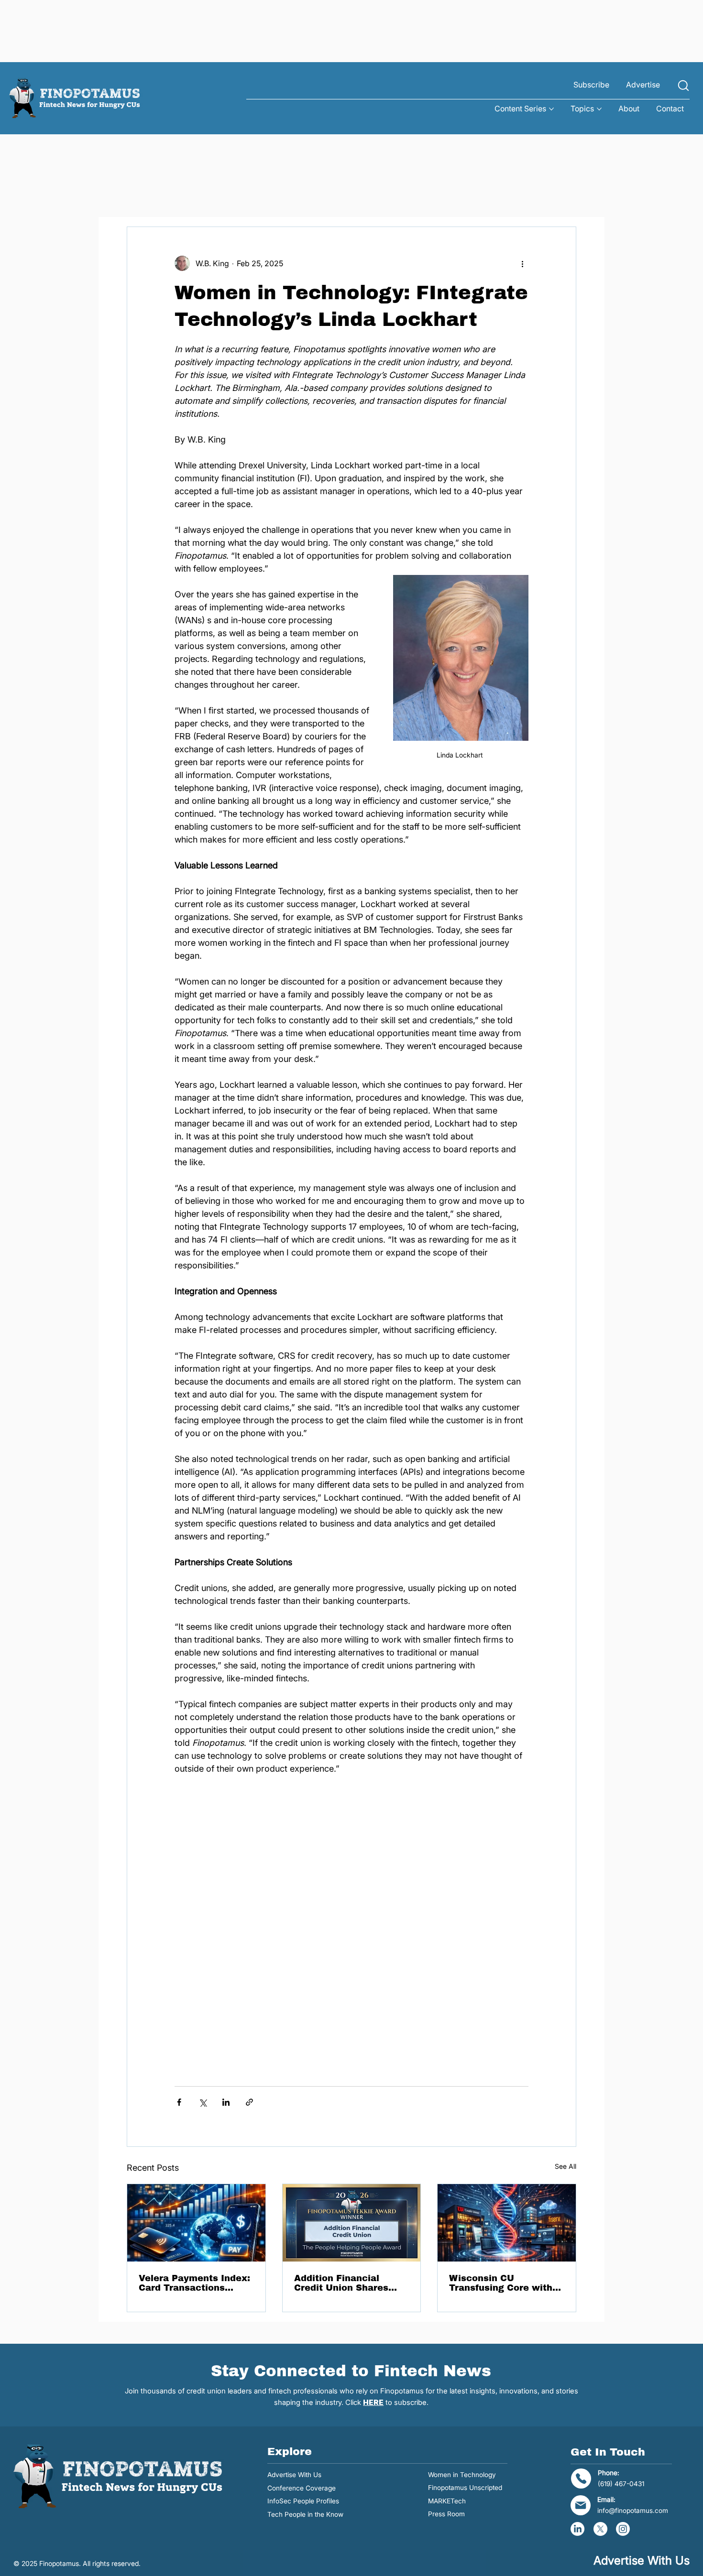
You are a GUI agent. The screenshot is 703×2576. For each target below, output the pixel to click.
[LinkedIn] (577, 2529)
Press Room (446, 2514)
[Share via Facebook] (179, 2102)
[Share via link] (249, 2102)
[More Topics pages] (599, 109)
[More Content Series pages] (551, 109)
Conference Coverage (302, 2488)
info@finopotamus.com (633, 2511)
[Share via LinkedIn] (226, 2102)
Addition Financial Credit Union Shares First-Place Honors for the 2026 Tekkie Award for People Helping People (348, 2283)
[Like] (683, 86)
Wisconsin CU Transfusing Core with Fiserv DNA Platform (501, 2283)
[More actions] (523, 263)
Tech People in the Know (305, 2514)
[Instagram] (623, 2529)
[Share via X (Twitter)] (203, 2102)
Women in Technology (462, 2475)
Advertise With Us (294, 2475)
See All (566, 2166)
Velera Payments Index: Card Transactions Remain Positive (194, 2283)
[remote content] (351, 1932)
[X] (600, 2529)
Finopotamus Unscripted (465, 2488)
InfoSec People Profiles (303, 2501)
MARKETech (447, 2501)
